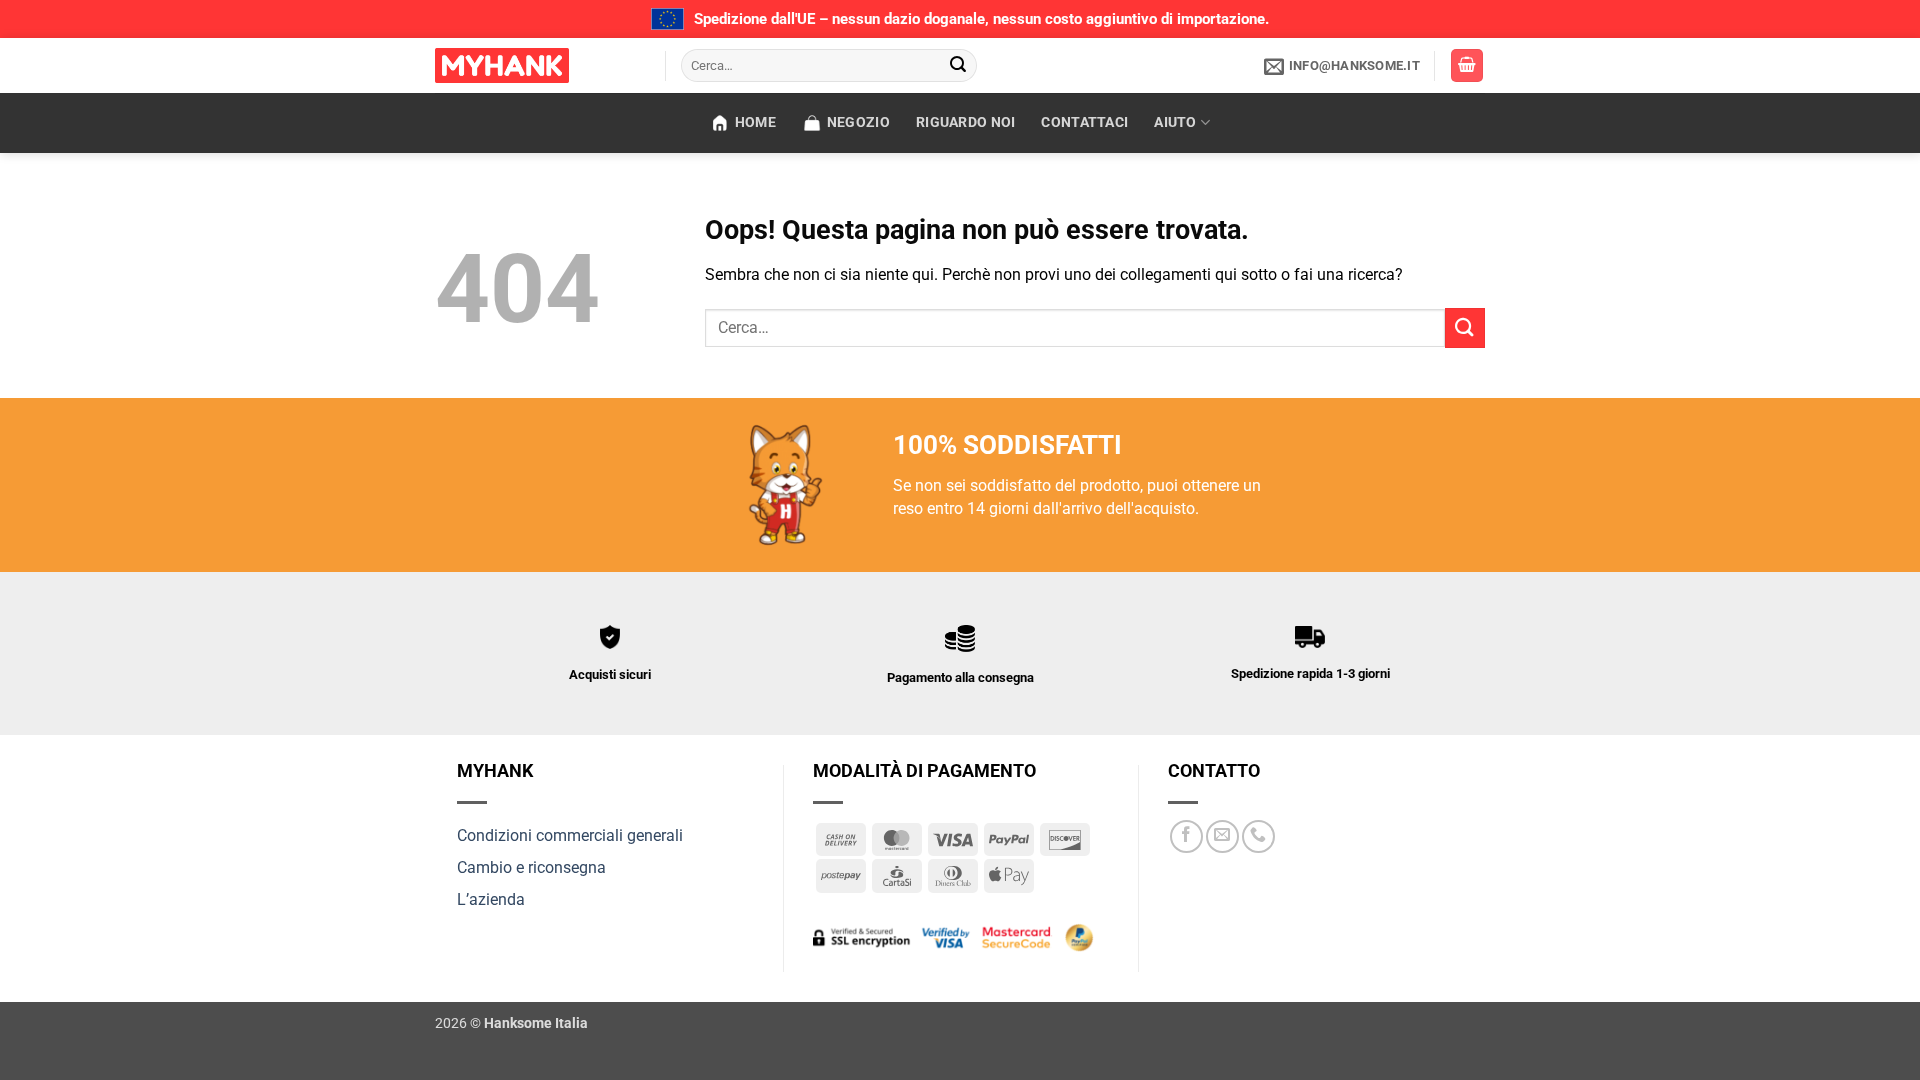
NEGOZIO (858, 122)
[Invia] (959, 66)
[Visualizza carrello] (1467, 65)
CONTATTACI (1084, 122)
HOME (755, 122)
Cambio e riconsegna (531, 867)
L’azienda (491, 899)
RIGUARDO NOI (965, 122)
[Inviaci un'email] (1222, 836)
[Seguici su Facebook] (1186, 836)
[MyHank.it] (535, 65)
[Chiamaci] (1258, 836)
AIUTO (1175, 122)
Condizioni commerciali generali (570, 835)
